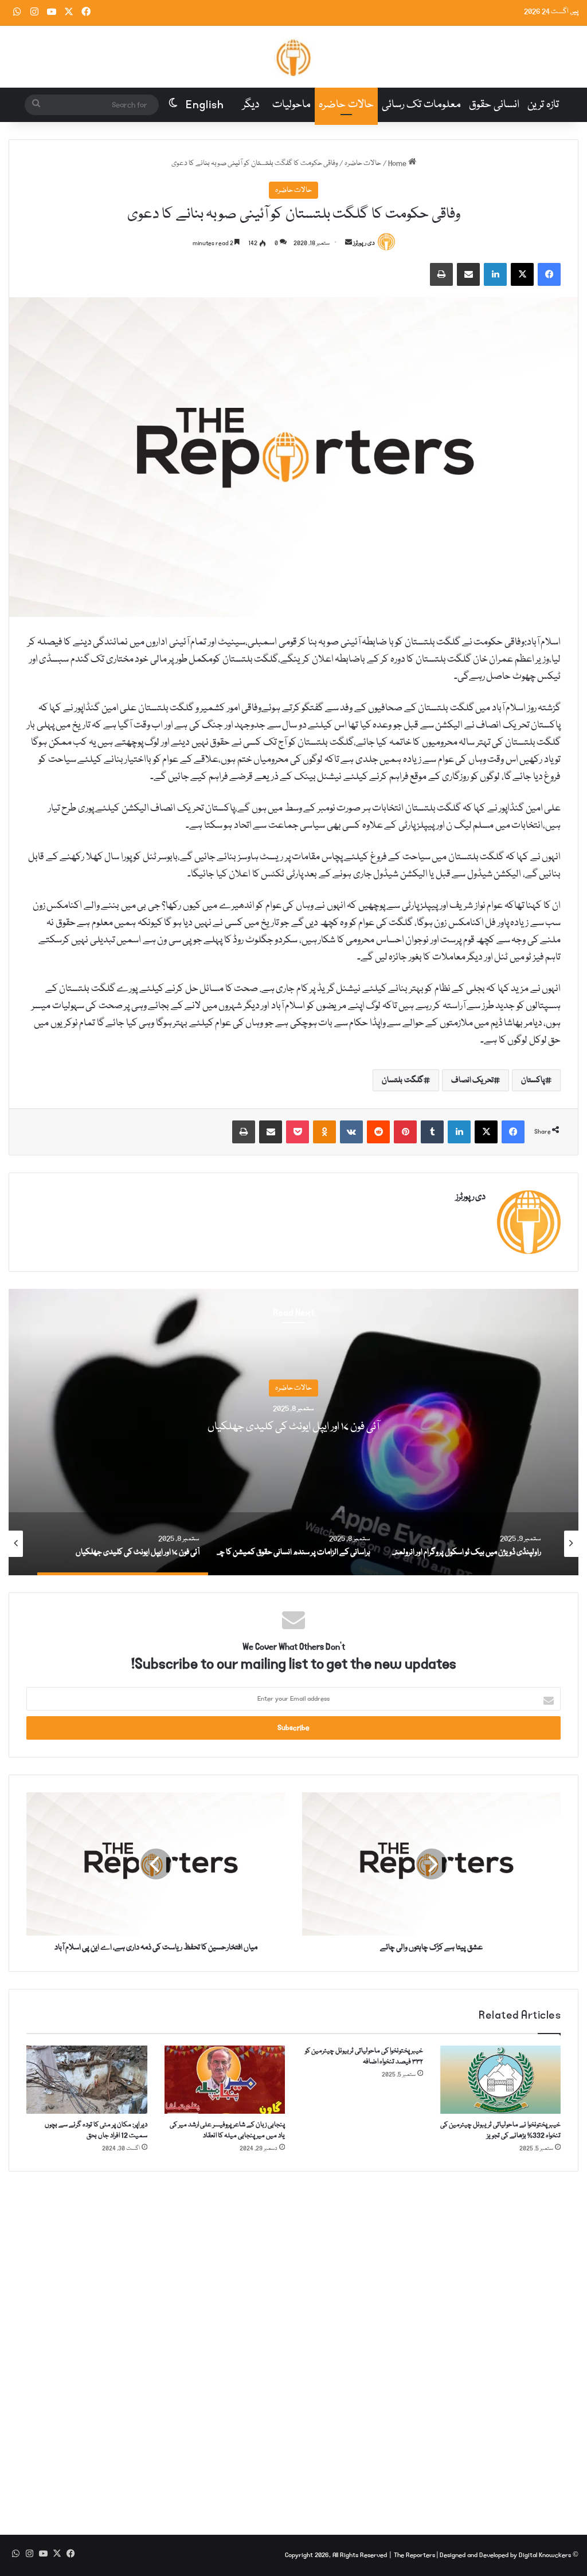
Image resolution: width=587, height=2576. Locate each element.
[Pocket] (298, 1132)
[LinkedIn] (495, 274)
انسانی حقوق (494, 105)
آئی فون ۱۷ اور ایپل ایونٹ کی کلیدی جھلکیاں (293, 1427)
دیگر (251, 105)
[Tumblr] (432, 1132)
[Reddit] (378, 1132)
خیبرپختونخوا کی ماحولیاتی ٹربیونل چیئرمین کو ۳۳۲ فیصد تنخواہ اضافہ (364, 2056)
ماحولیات (291, 105)
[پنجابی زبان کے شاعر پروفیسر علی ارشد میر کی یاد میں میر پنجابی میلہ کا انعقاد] (225, 2080)
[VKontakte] (351, 1132)
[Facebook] (549, 274)
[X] (522, 274)
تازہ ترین (543, 105)
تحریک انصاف (473, 1080)
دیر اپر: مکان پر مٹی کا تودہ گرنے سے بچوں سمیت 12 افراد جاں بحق (96, 2130)
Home (398, 163)
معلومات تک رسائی (421, 105)
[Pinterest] (405, 1132)
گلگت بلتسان (403, 1080)
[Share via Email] (468, 274)
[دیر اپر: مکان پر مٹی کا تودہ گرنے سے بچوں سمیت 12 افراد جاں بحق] (87, 2080)
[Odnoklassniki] (324, 1132)
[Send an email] (349, 243)
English (205, 105)
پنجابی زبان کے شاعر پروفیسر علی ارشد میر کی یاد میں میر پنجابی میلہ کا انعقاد (227, 2130)
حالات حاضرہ (346, 105)
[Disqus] (293, 2345)
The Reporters (415, 2555)
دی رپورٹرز (364, 243)
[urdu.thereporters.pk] (293, 57)
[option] (293, 1432)
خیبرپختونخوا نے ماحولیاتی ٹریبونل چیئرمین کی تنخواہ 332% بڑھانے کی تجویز (500, 2130)
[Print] (441, 274)
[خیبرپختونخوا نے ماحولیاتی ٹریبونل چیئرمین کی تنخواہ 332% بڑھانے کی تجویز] (501, 2080)
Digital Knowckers (545, 2555)
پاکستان (533, 1080)
